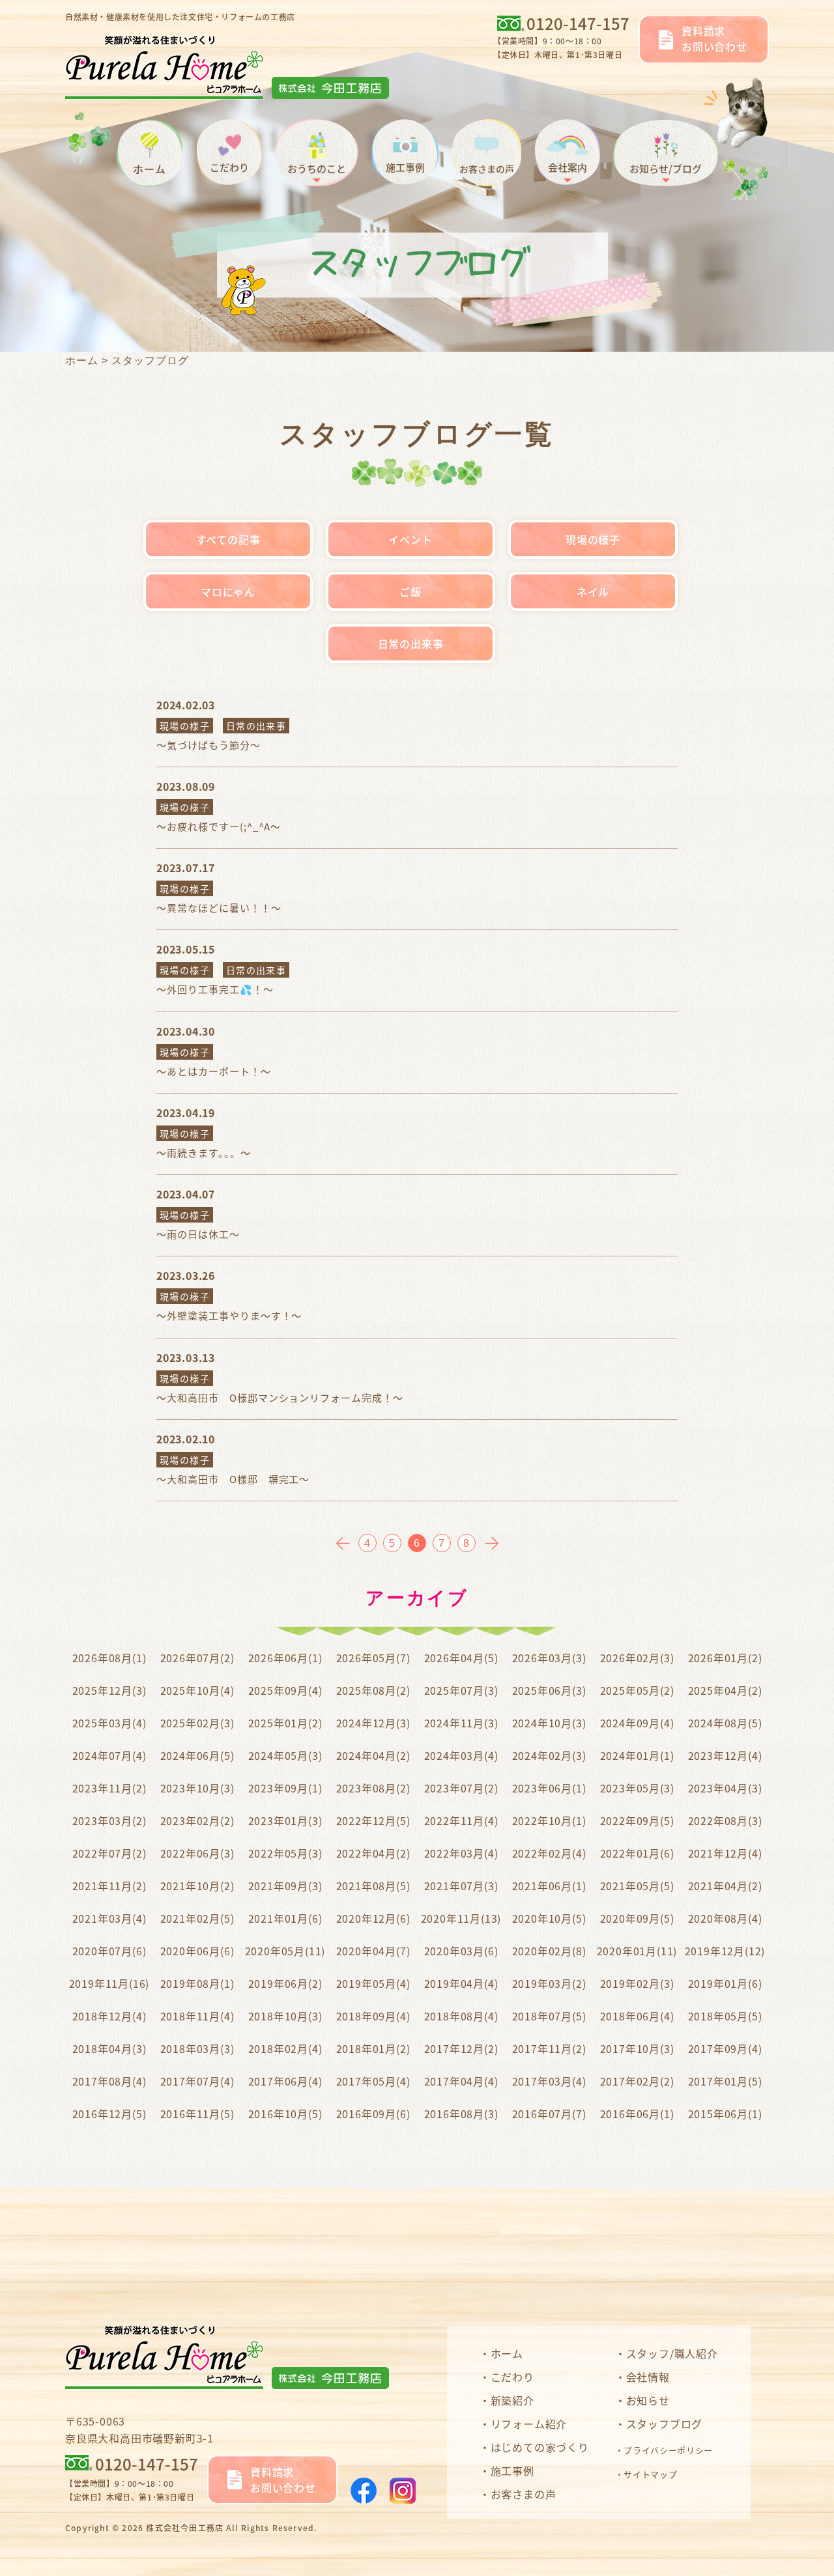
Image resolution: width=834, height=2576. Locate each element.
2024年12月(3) (373, 1723)
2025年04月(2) (725, 1690)
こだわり (512, 2377)
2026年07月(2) (197, 1658)
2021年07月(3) (461, 1886)
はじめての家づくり (540, 2447)
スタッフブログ (664, 2424)
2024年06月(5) (197, 1755)
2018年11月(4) (197, 2016)
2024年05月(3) (285, 1755)
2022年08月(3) (725, 1820)
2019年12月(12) (725, 1951)
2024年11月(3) (461, 1723)
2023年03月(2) (109, 1820)
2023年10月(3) (197, 1788)
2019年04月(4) (461, 1983)
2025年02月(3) (197, 1723)
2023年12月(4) (725, 1755)
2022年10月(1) (549, 1820)
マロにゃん (228, 591)
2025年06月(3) (549, 1690)
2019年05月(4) (373, 1983)
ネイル (593, 591)
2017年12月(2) (461, 2048)
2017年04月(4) (461, 2081)
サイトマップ (650, 2474)
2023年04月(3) (725, 1788)
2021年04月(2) (725, 1886)
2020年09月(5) (637, 1918)
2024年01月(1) (637, 1755)
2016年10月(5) (285, 2114)
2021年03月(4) (109, 1918)
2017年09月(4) (725, 2048)
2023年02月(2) (197, 1820)
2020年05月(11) (285, 1951)
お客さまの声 (524, 2494)
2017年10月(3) (637, 2048)
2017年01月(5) (725, 2081)
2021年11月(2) (109, 1886)
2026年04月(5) (461, 1658)
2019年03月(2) (549, 1983)
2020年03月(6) (461, 1951)
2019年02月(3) (637, 1983)
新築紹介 (512, 2400)
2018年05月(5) (725, 2016)
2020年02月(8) (549, 1951)
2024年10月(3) (549, 1723)
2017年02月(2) (637, 2081)
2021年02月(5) (197, 1918)
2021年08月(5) (373, 1886)
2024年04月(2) (373, 1755)
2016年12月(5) (109, 2114)
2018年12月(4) (109, 2016)
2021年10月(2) (197, 1886)
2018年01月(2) (373, 2048)
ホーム (82, 361)
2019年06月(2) (285, 1983)
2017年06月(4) (285, 2081)
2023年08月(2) (373, 1788)
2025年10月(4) (197, 1690)
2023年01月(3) (285, 1820)
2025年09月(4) (285, 1690)
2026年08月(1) (109, 1658)
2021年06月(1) (549, 1886)
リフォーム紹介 (529, 2424)
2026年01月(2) (725, 1658)
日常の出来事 (411, 644)
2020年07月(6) (109, 1951)
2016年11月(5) (197, 2114)
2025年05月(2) (637, 1690)
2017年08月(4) (109, 2081)
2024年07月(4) (109, 1755)
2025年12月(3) (109, 1690)
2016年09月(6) (373, 2114)
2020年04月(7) (373, 1951)
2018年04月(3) (109, 2048)
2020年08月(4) (725, 1918)
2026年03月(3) (549, 1658)
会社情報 (648, 2377)
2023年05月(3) (637, 1788)
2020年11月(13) (461, 1918)
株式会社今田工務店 (185, 2527)
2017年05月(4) (373, 2081)
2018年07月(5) (549, 2016)
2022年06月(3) (197, 1853)
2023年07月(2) (461, 1788)
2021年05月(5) (637, 1886)
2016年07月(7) (549, 2114)
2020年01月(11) (637, 1951)
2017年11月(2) (549, 2048)
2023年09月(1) (285, 1788)
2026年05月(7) (373, 1658)
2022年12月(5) (373, 1820)
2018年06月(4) (637, 2016)
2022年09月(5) (637, 1820)
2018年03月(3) (197, 2048)
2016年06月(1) (637, 2114)
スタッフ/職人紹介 (672, 2353)
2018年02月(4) (285, 2048)
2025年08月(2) (373, 1690)
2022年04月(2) (373, 1853)
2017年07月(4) (197, 2081)
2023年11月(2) (109, 1788)
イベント (410, 539)
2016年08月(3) (461, 2114)
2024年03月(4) (461, 1755)
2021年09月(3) (285, 1886)
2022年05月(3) (285, 1853)
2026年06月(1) (285, 1658)
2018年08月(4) (461, 2016)
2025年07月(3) (461, 1690)
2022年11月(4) (461, 1820)
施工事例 (512, 2470)
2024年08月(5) (725, 1723)
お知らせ (648, 2400)
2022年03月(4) (461, 1853)
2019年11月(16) (109, 1983)
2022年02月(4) (549, 1853)
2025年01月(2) (285, 1723)
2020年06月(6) (197, 1951)
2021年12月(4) (725, 1853)
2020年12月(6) (373, 1918)
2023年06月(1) (549, 1788)
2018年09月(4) (373, 2016)
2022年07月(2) (109, 1853)
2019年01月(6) (725, 1983)
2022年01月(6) (637, 1853)
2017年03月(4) (549, 2081)
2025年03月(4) (109, 1723)
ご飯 (410, 591)
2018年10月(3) (285, 2016)
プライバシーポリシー (668, 2450)
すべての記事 (228, 539)
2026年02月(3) (637, 1658)
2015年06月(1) (725, 2114)
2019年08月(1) (197, 1983)
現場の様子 (593, 539)
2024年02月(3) (549, 1755)
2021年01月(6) (285, 1918)
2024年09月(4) (637, 1723)
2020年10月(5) (549, 1918)
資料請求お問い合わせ (714, 38)
